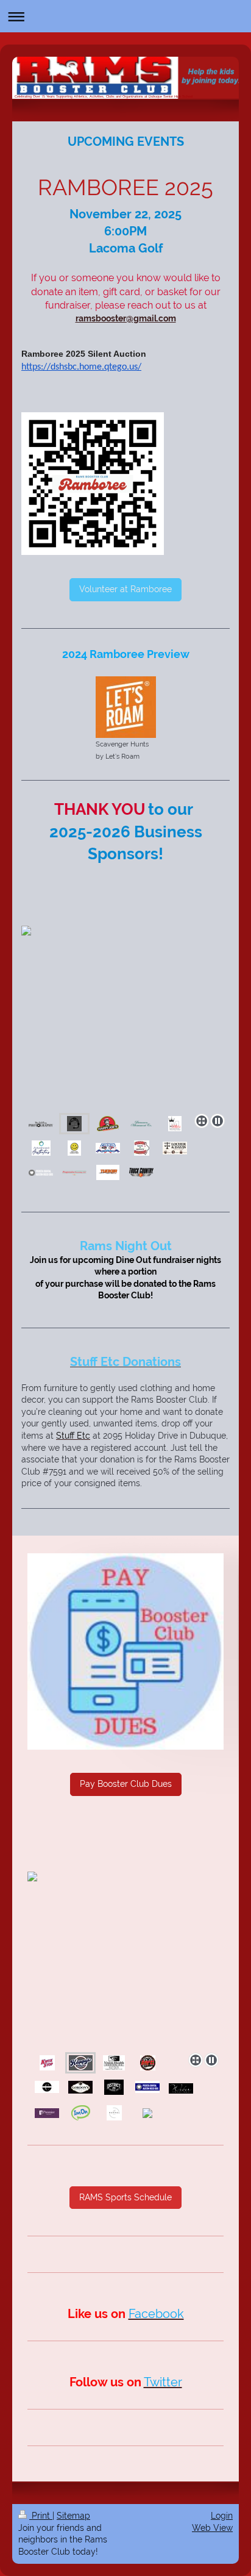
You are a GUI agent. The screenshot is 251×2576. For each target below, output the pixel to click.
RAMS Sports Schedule (125, 2197)
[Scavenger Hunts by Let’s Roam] (126, 707)
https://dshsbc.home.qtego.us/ (81, 367)
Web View (212, 2528)
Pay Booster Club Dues (126, 1784)
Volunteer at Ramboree (125, 589)
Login (222, 2516)
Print (41, 2516)
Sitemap (73, 2516)
